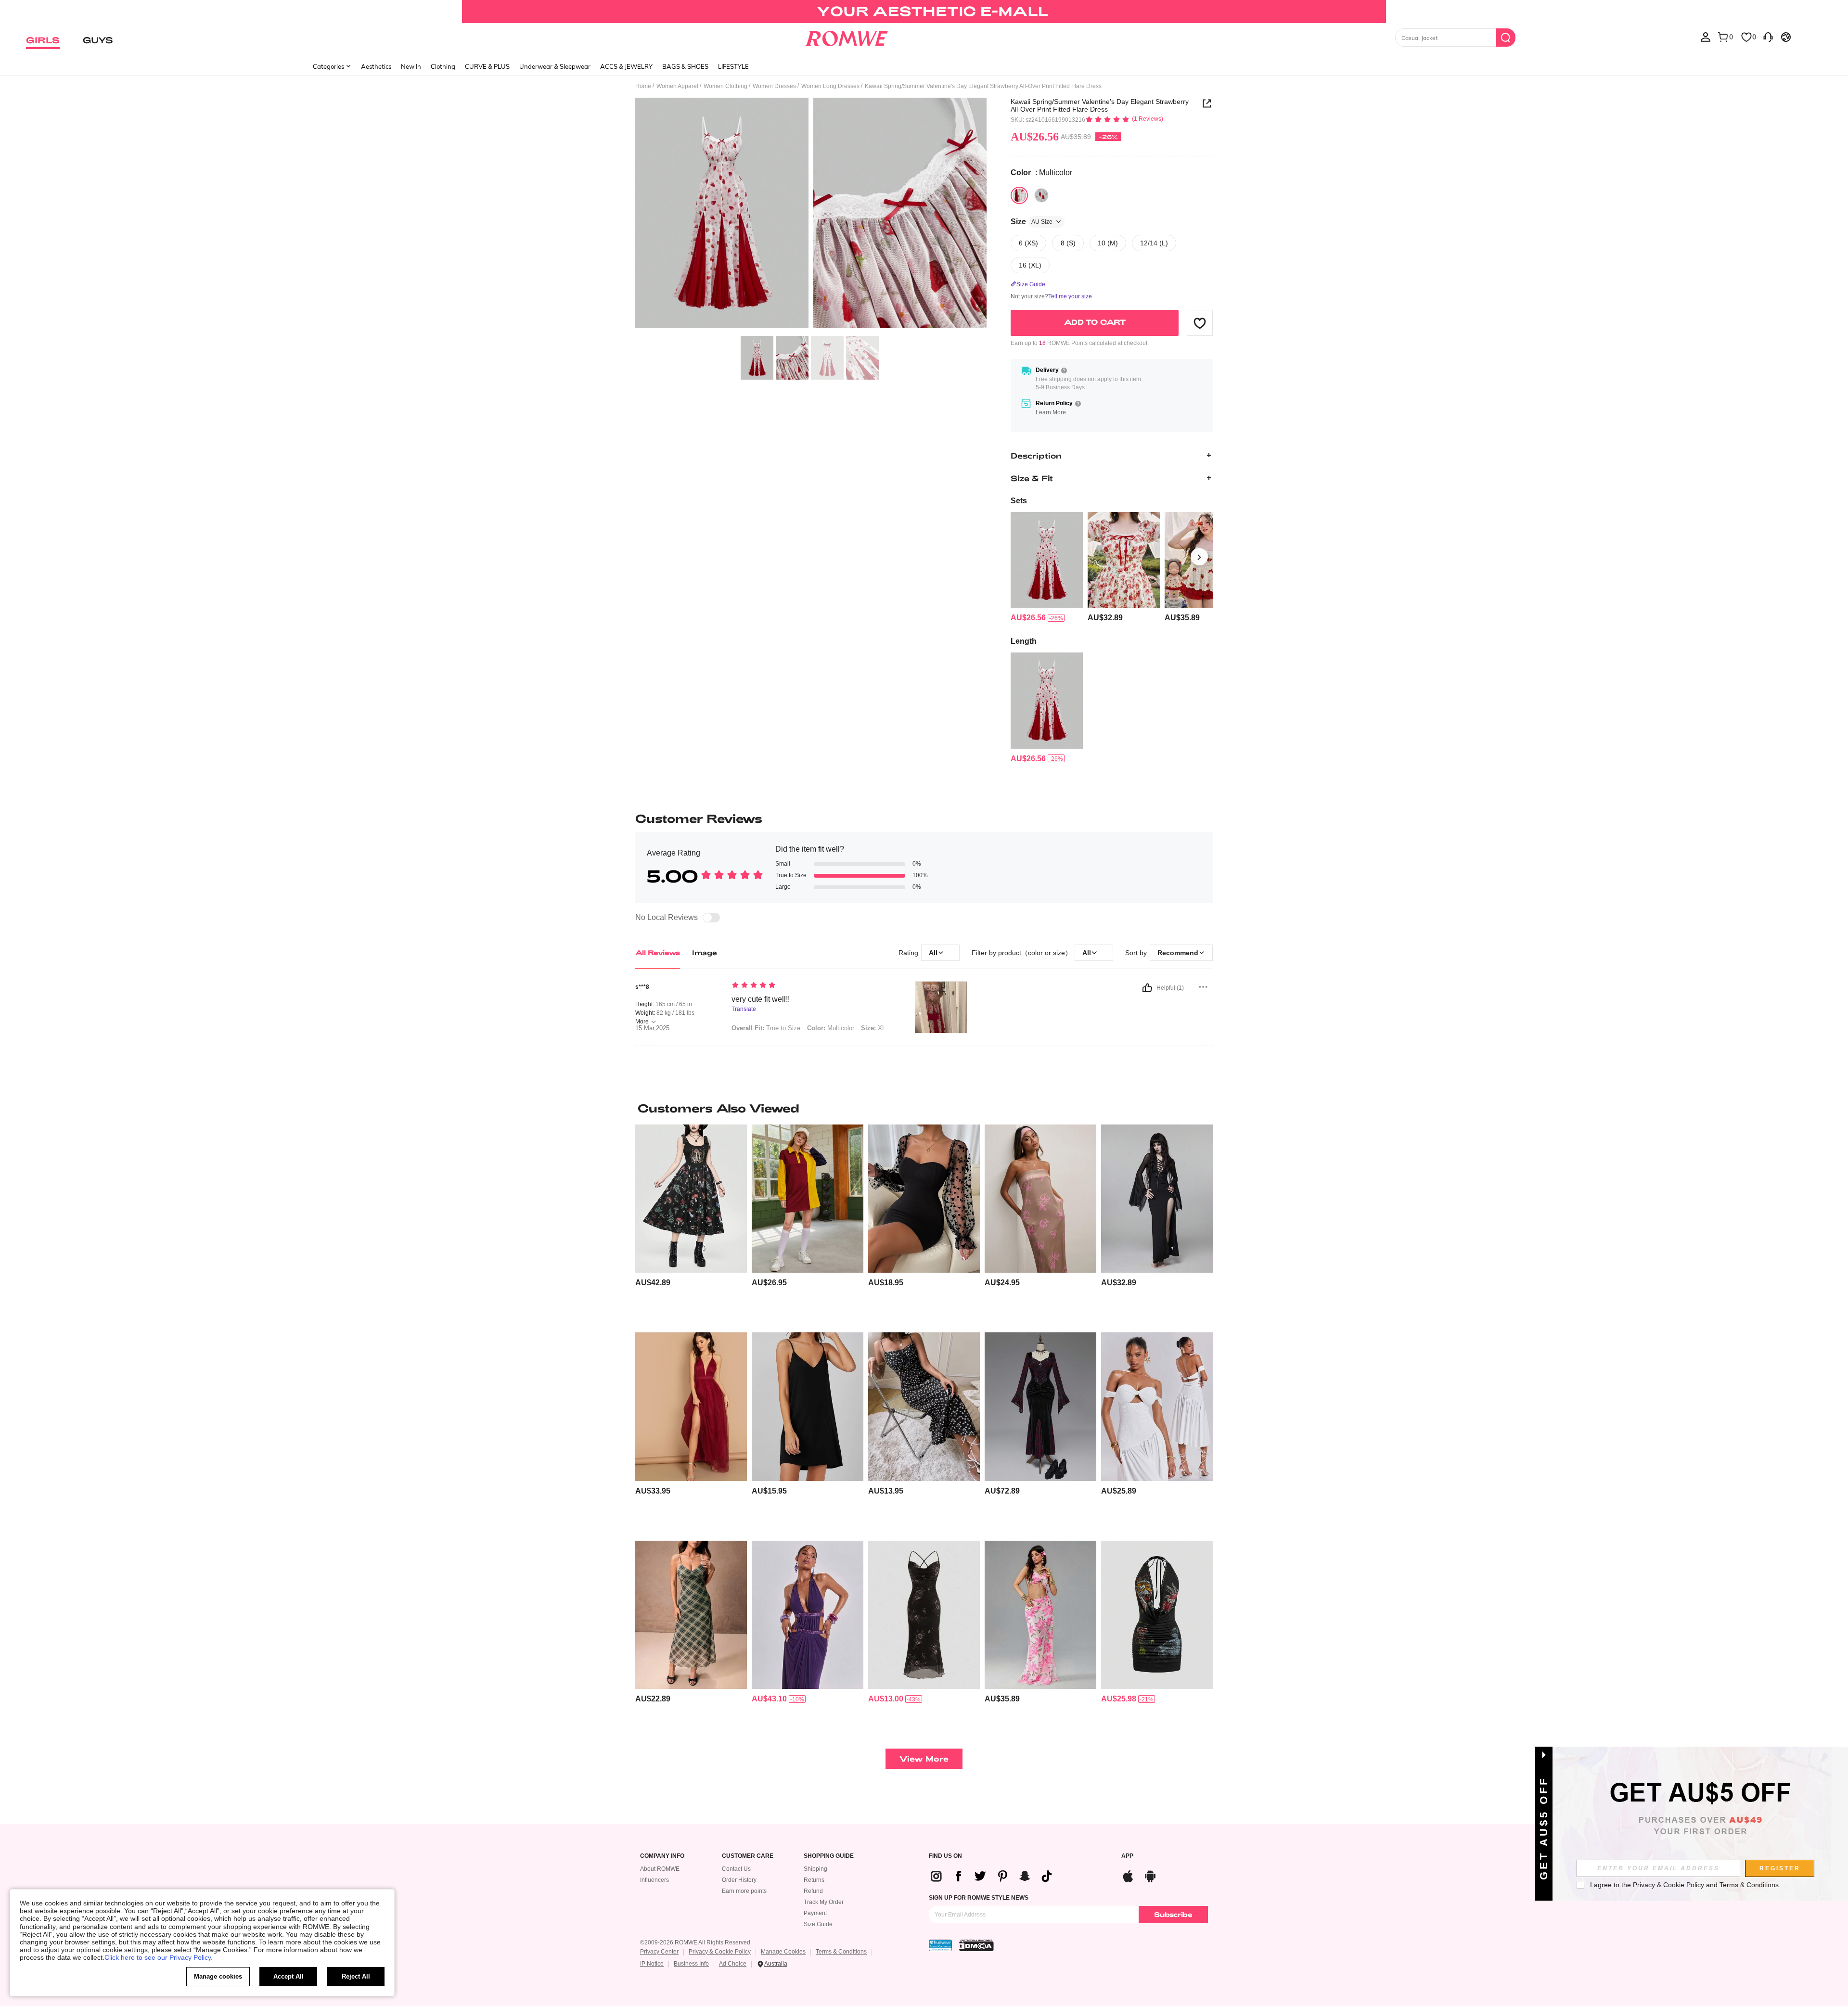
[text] (814, 986)
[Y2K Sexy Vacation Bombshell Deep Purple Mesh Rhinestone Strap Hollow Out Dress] (808, 1615)
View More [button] (924, 1758)
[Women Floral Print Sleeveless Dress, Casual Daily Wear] (1040, 1199)
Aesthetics (376, 66)
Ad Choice (733, 1964)
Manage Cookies (783, 1952)
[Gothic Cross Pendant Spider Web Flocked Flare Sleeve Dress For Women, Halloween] (1040, 1407)
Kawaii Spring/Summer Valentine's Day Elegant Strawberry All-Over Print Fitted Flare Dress (1100, 105)
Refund (813, 1891)
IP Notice (652, 1964)
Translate (744, 1009)
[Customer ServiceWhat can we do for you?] (1768, 37)
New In (411, 66)
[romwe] (847, 37)
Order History (739, 1880)
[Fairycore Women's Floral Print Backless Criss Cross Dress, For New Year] (924, 1615)
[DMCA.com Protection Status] (976, 1945)
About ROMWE (660, 1869)
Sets (1019, 501)
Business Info (691, 1964)
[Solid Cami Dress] (808, 1407)
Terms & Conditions (841, 1952)
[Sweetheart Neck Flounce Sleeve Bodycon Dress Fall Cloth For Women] (924, 1199)
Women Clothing (725, 86)
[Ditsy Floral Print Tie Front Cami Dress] (924, 1407)
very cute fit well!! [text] (761, 999)
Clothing (443, 66)
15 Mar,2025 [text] (652, 1028)
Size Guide (818, 1924)
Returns (814, 1880)
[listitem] (1047, 568)
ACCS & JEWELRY (626, 66)
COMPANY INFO (662, 1856)
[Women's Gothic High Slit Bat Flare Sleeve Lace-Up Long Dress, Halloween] (1157, 1199)
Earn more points (744, 1891)
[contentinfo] (1028, 618)
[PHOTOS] (811, 214)
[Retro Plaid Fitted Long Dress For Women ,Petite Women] (691, 1615)
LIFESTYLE (733, 66)
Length (1024, 641)
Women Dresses (774, 86)
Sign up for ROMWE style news (979, 1898)
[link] (924, 12)
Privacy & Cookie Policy (720, 1952)
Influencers (654, 1880)
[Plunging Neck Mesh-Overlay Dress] (691, 1407)
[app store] (1128, 1875)
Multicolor (831, 1028)
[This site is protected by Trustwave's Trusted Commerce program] (940, 1945)
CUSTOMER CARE (748, 1856)
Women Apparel (677, 86)
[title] (924, 1108)
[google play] (1150, 1875)
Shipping (815, 1869)
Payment (815, 1913)
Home (643, 86)
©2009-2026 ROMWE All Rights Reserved (695, 1942)
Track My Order (824, 1902)
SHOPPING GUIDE (829, 1856)
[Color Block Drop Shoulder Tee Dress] (808, 1199)
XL (873, 1028)
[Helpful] (1147, 988)
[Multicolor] (1019, 195)
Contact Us (736, 1869)
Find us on (945, 1856)
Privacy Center (659, 1952)
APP (1127, 1856)
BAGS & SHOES (685, 66)
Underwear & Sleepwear (555, 66)
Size (1032, 222)
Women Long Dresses (830, 86)
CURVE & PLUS (487, 66)
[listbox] (1706, 37)
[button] (1200, 323)
